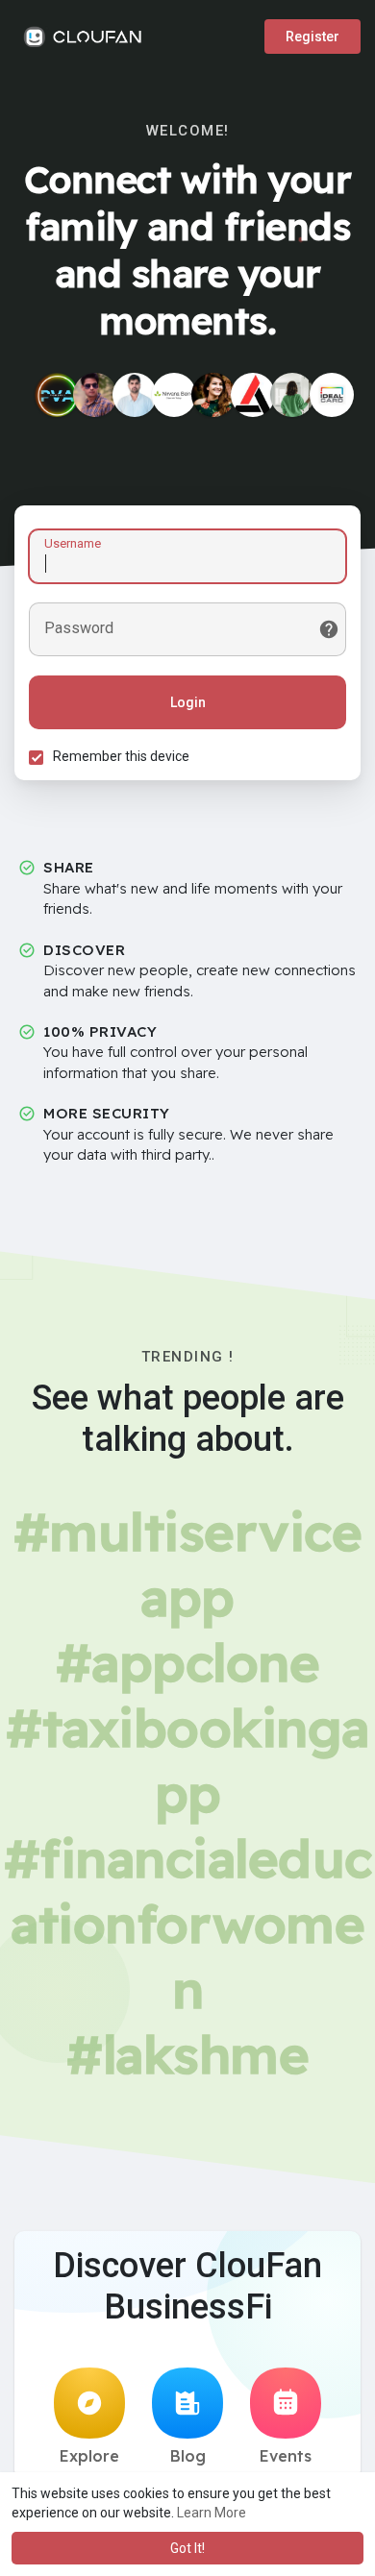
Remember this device (121, 756)
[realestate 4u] (292, 395)
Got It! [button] (187, 2548)
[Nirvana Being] (174, 395)
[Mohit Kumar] (95, 395)
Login (188, 702)
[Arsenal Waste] (253, 395)
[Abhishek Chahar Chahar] (135, 395)
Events (286, 2456)
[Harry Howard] (57, 395)
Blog (188, 2456)
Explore (89, 2456)
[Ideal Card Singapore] (332, 395)
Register (312, 37)
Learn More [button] (212, 2513)
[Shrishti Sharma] (213, 395)
